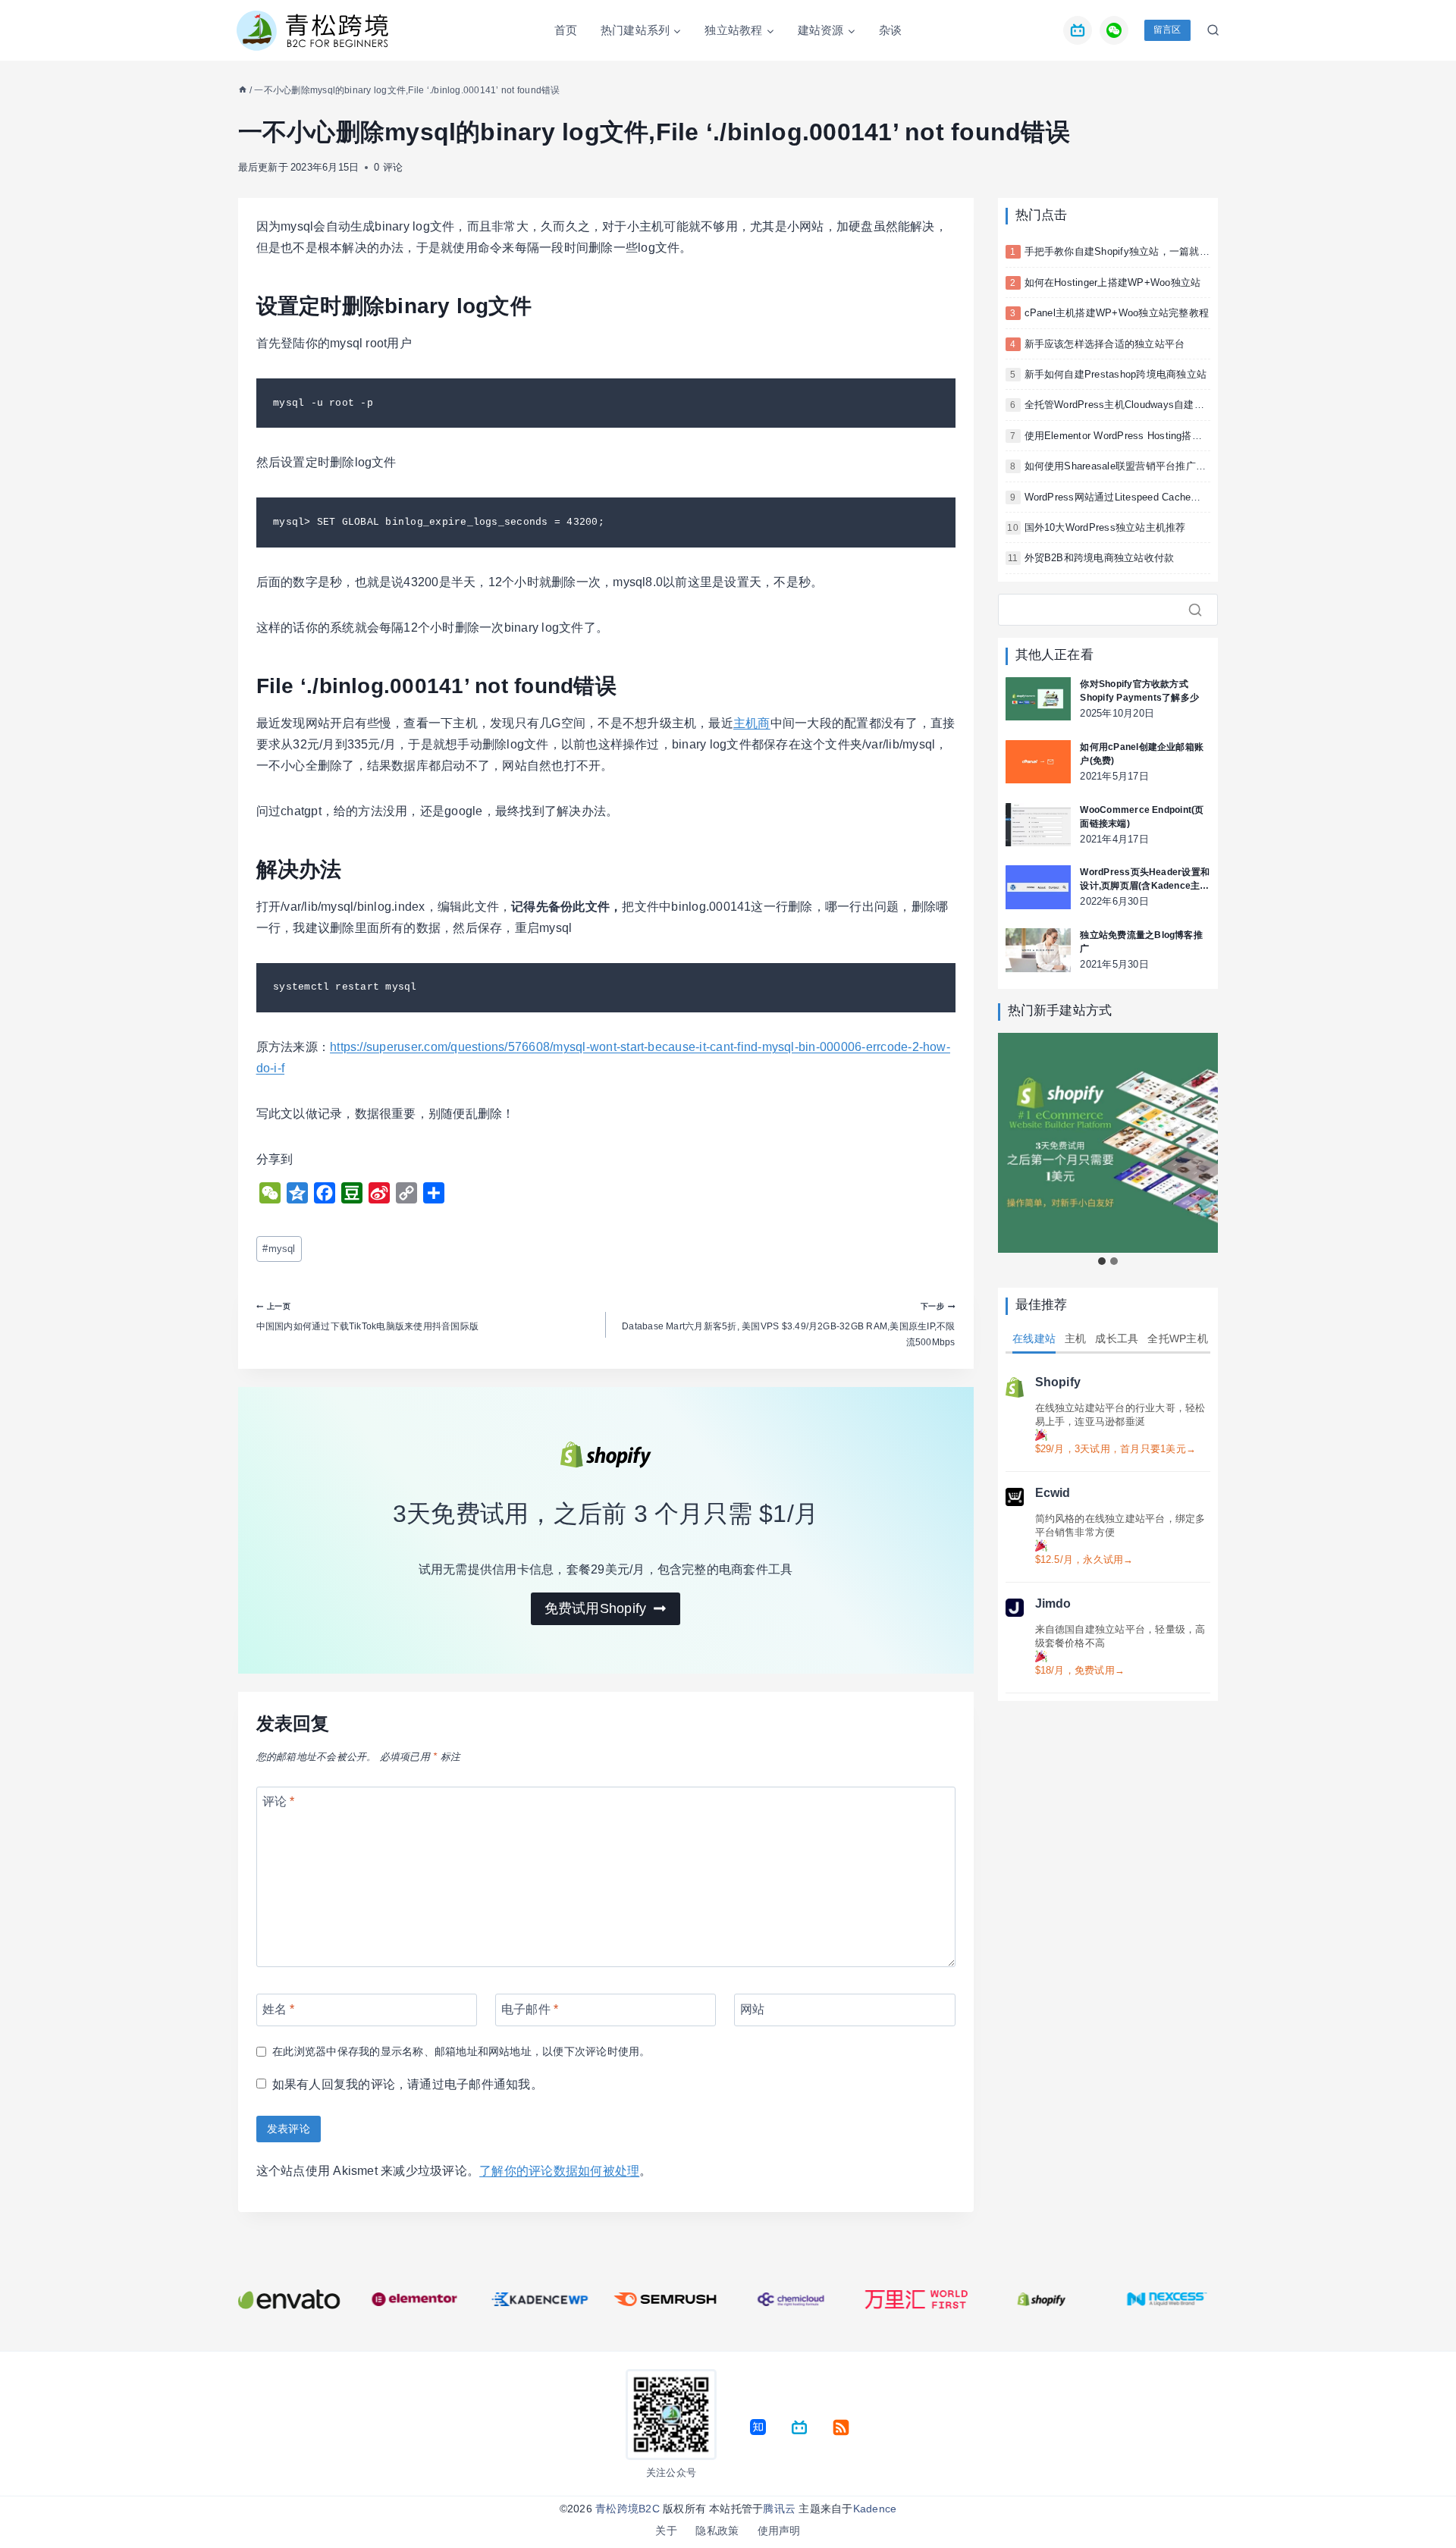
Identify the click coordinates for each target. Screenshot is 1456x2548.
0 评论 (388, 167)
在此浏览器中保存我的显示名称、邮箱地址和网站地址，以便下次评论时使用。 (461, 2051)
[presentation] (1038, 699)
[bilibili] (1078, 30)
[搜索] (1200, 610)
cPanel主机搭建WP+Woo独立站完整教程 (1117, 313)
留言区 (1167, 30)
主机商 (752, 723)
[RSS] (841, 2427)
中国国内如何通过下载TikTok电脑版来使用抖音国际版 (367, 1317)
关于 (666, 2531)
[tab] (1102, 1261)
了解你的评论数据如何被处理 (559, 2171)
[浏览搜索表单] (1209, 30)
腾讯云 (779, 2509)
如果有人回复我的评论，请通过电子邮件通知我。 (408, 2084)
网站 (752, 2009)
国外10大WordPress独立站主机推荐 (1105, 527)
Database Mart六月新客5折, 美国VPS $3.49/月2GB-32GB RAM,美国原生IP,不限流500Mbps (788, 1325)
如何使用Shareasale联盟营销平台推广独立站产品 (1135, 466)
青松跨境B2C (628, 2509)
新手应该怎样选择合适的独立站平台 (1105, 344)
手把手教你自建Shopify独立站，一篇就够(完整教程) (1141, 251)
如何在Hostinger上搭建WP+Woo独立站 (1113, 282)
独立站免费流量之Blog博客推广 (1141, 942)
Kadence (875, 2509)
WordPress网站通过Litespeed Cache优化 (1118, 497)
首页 (566, 30)
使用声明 (779, 2531)
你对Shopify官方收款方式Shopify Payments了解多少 (1139, 691)
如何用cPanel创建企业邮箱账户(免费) (1142, 754)
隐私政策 (717, 2531)
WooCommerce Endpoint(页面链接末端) (1142, 817)
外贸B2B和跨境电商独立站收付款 (1100, 558)
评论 (279, 1801)
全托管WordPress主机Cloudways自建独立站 (1125, 405)
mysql (279, 1249)
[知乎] (758, 2427)
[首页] (243, 90)
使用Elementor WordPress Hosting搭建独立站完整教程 (1148, 436)
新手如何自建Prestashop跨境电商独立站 (1116, 374)
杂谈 (890, 30)
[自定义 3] (799, 2427)
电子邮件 (530, 2009)
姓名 (279, 2009)
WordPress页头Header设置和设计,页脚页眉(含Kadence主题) (1145, 880)
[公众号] (1114, 30)
